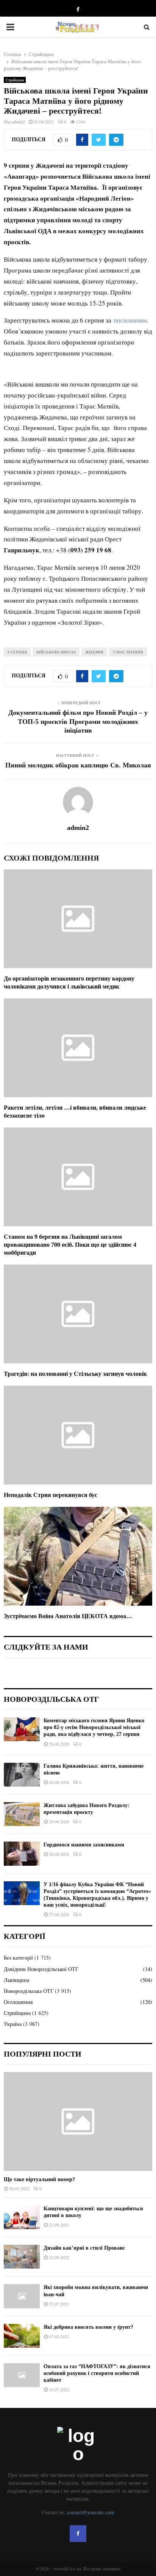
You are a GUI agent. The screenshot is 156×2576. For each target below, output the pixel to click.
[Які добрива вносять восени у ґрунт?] (22, 2336)
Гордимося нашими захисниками (84, 1845)
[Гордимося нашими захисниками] (22, 1853)
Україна (13, 2024)
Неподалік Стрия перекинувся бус (51, 1495)
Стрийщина (15, 80)
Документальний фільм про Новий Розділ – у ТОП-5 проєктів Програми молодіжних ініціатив (78, 722)
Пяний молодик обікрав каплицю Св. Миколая (78, 765)
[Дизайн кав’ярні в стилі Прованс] (22, 2257)
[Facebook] (78, 2534)
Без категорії (18, 1958)
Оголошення (18, 2002)
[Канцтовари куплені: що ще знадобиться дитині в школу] (22, 2217)
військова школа (56, 652)
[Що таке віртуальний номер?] (78, 2121)
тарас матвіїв (128, 652)
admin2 (18, 122)
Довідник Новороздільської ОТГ (41, 1969)
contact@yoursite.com (91, 2512)
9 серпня (17, 652)
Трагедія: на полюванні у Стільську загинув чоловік (75, 1374)
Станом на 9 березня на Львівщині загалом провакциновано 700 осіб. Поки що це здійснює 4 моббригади (70, 1245)
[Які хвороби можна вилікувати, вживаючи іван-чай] (22, 2296)
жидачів (94, 652)
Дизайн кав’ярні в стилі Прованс (84, 2248)
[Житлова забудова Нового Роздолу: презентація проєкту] (22, 1814)
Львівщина (16, 1980)
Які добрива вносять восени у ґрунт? (88, 2327)
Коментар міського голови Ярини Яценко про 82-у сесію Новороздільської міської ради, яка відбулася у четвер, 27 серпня (94, 1727)
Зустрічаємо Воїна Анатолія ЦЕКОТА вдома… (68, 1616)
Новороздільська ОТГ (29, 1991)
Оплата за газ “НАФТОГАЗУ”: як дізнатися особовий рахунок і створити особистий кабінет (97, 2373)
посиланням (130, 320)
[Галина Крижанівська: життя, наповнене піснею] (22, 1775)
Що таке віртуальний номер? (39, 2179)
